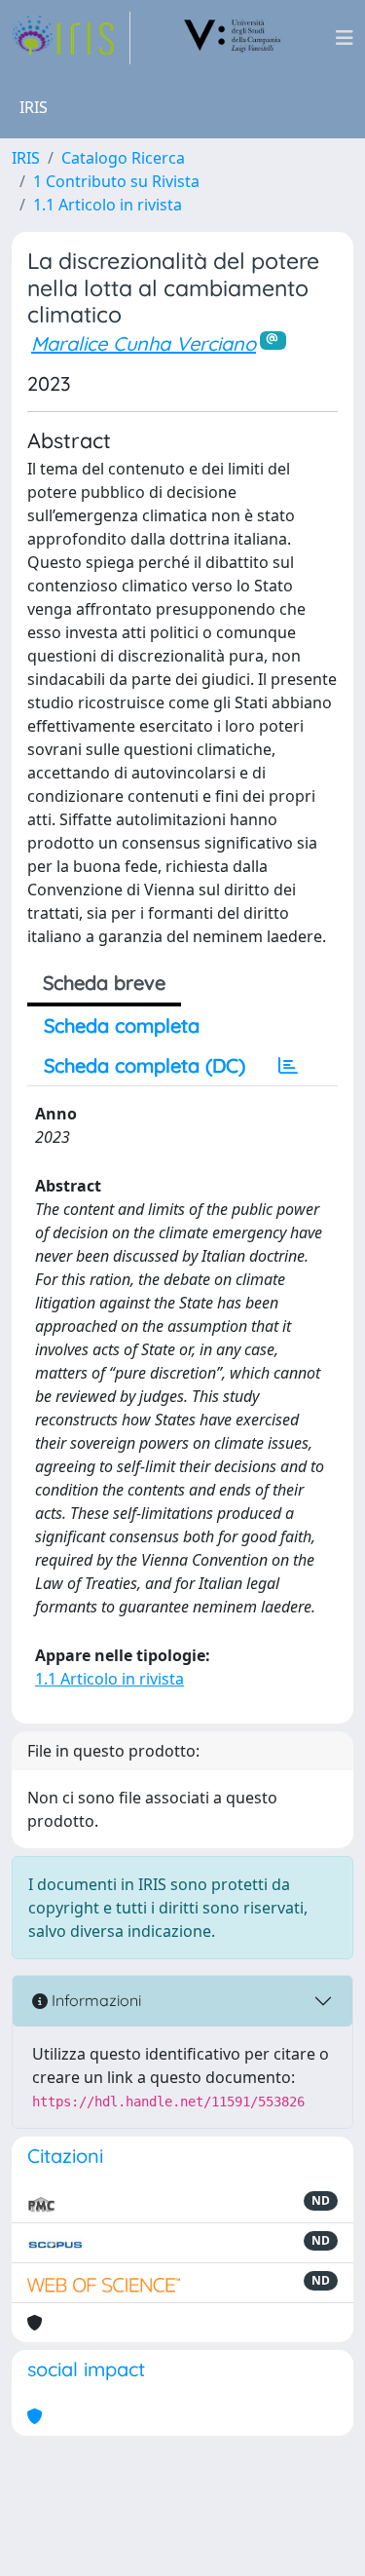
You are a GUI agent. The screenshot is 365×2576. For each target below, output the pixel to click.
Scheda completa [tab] (122, 1025)
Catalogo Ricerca (123, 158)
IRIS (26, 158)
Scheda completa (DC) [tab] (145, 1065)
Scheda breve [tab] (104, 983)
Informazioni (94, 2000)
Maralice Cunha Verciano (144, 343)
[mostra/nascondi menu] (345, 38)
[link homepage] (71, 38)
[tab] (288, 1066)
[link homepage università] (233, 38)
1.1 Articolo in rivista (108, 205)
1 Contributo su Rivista (116, 181)
